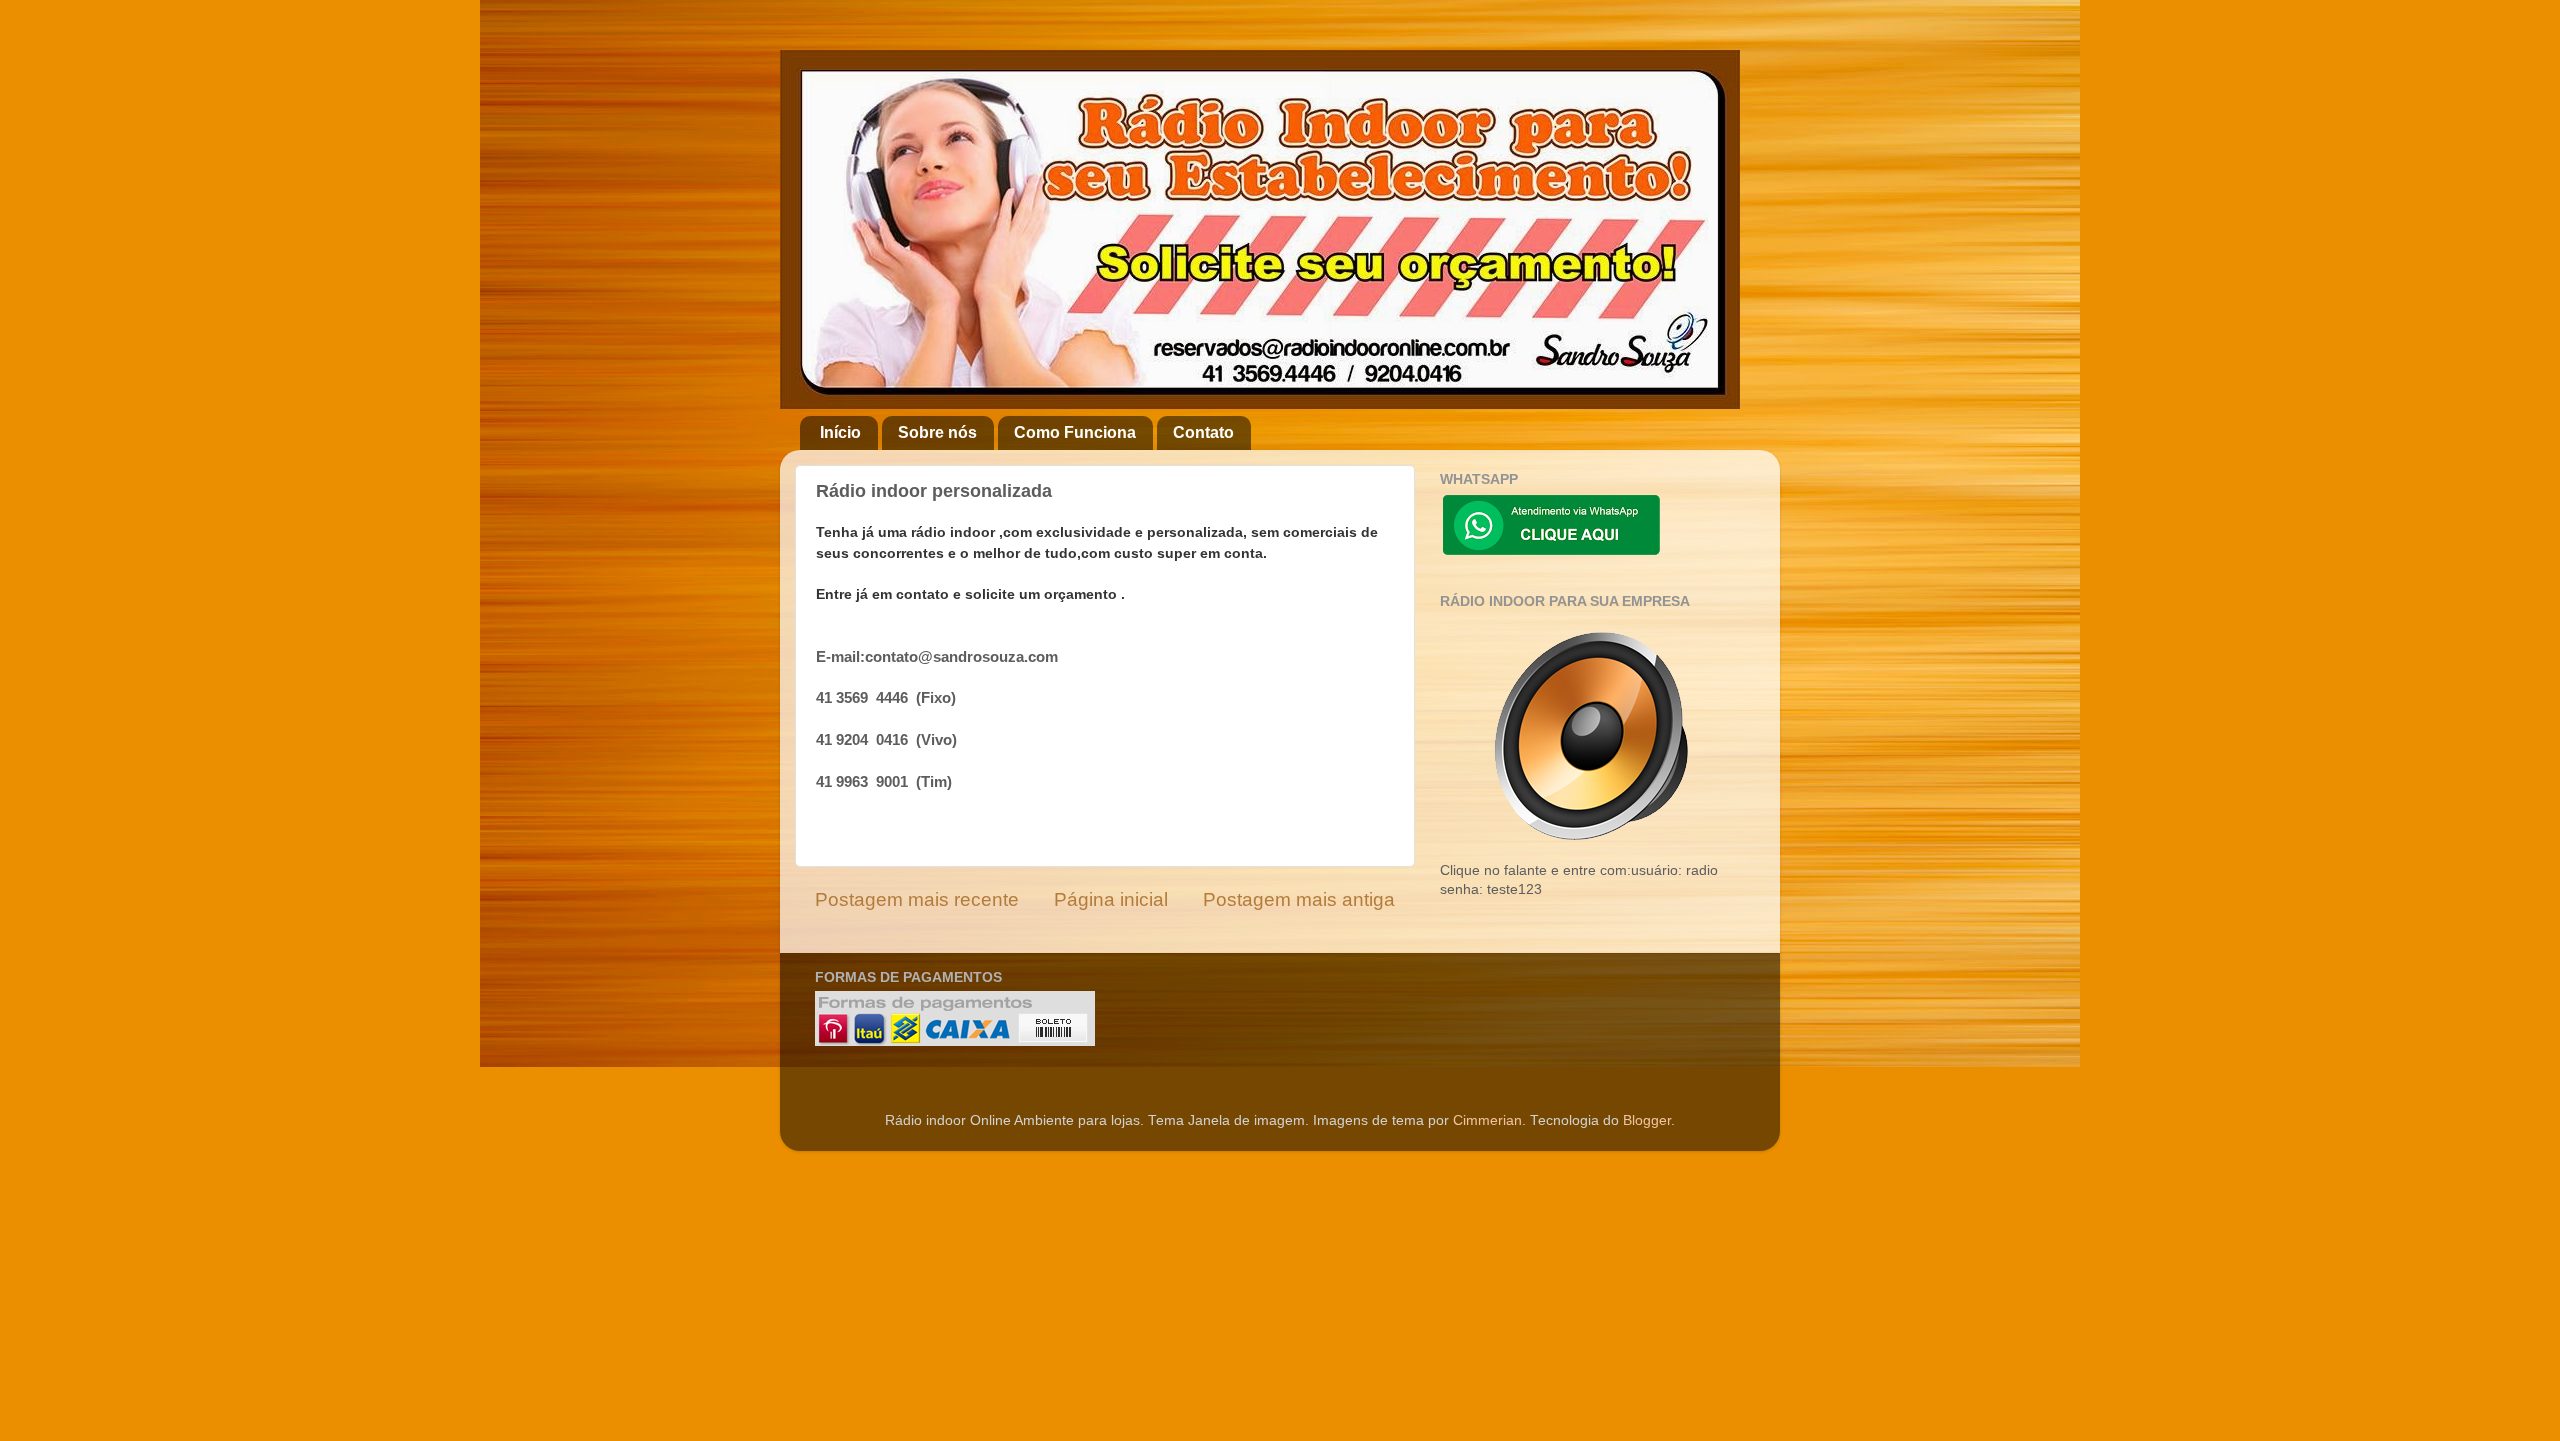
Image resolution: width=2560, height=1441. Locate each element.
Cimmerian (1487, 1120)
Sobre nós (937, 432)
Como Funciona (1075, 432)
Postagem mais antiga (1299, 899)
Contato (1203, 432)
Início (840, 432)
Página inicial (1111, 899)
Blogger (1647, 1120)
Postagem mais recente (917, 899)
